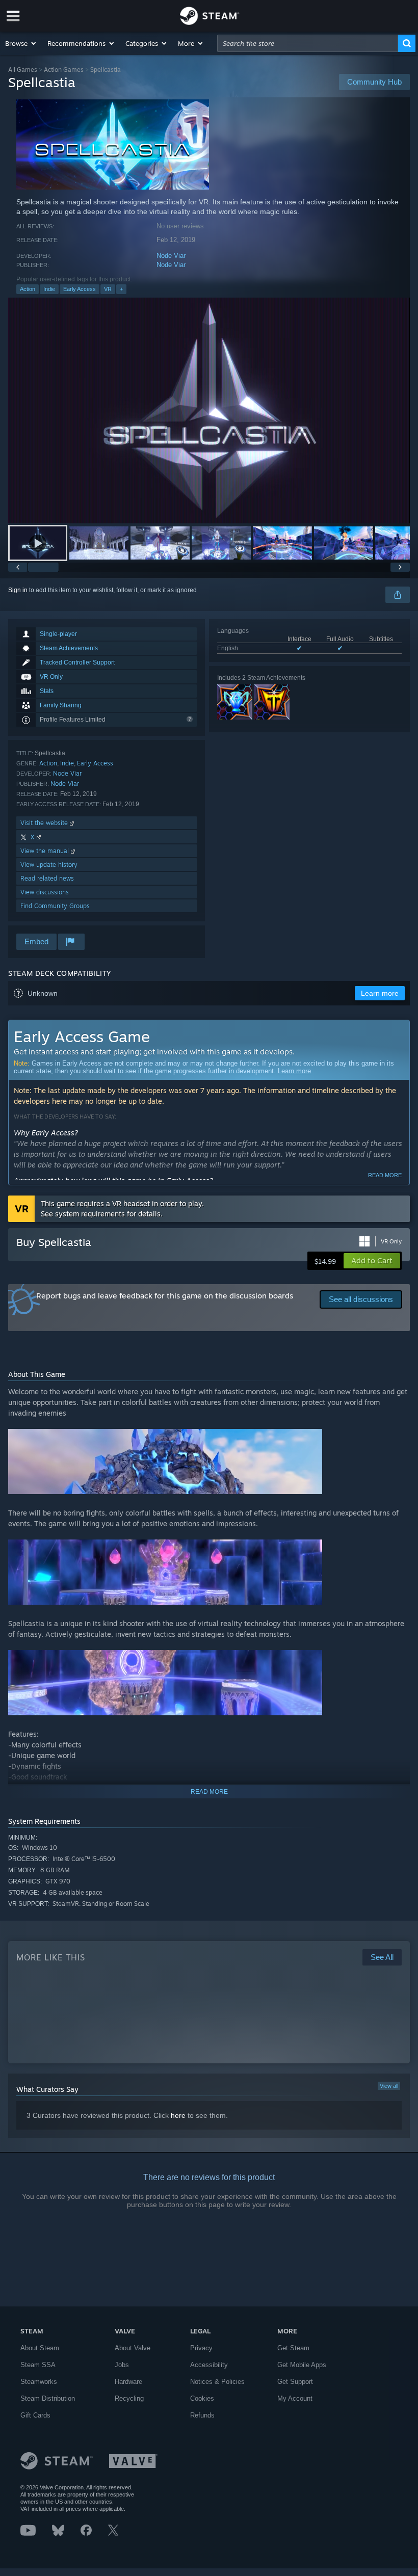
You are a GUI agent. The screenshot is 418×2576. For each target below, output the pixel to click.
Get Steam (293, 2348)
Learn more (294, 1071)
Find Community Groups (55, 906)
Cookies (202, 2398)
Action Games (64, 70)
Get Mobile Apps (302, 2365)
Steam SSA (38, 2365)
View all (389, 2086)
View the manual (46, 851)
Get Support (295, 2382)
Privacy (201, 2348)
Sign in (18, 590)
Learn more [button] (380, 993)
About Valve (133, 2348)
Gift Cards (35, 2415)
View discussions (45, 892)
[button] (21, 43)
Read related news (47, 878)
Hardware (128, 2382)
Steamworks (39, 2382)
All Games (23, 70)
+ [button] (121, 289)
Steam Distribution (48, 2398)
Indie (49, 289)
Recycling (129, 2398)
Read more (385, 1175)
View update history (49, 865)
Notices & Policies (217, 2382)
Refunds (202, 2415)
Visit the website (45, 823)
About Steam (40, 2348)
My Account (295, 2398)
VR (108, 289)
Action (28, 289)
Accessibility (209, 2365)
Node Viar (171, 256)
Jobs (122, 2365)
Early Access (80, 289)
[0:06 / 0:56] (209, 410)
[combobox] (308, 43)
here (178, 2115)
